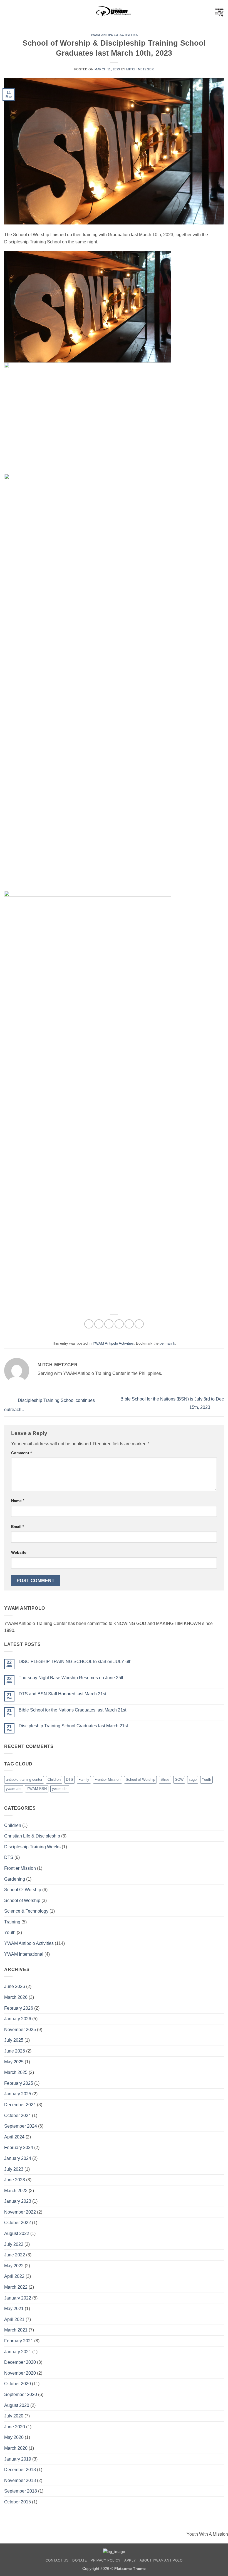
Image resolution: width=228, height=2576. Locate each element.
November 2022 (20, 2212)
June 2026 (15, 1986)
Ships (165, 1780)
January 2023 (18, 2201)
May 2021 (14, 2309)
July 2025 (14, 2040)
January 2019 (18, 2459)
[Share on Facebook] (99, 1324)
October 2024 (18, 2116)
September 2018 (21, 2491)
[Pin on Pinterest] (129, 1324)
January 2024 (18, 2158)
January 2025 (18, 2094)
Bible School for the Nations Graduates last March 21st (72, 1710)
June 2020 (15, 2427)
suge (193, 1780)
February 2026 (19, 2008)
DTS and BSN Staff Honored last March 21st (62, 1694)
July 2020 (14, 2416)
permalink (167, 1343)
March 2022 (16, 2287)
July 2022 (14, 2244)
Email (18, 1527)
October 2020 (18, 2384)
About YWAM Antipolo (161, 2560)
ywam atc (14, 1789)
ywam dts (60, 1789)
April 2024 (14, 2137)
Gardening (15, 1879)
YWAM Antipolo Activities (114, 35)
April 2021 (14, 2319)
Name (18, 1501)
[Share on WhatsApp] (89, 1324)
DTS (70, 1780)
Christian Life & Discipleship (32, 1836)
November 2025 (20, 2030)
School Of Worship (23, 1890)
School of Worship (140, 1780)
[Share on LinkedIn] (139, 1324)
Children (54, 1780)
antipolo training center (24, 1780)
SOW (179, 1780)
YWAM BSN (37, 1789)
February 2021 (19, 2341)
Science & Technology (26, 1911)
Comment (21, 1453)
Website (19, 1552)
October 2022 (18, 2223)
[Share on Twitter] (109, 1324)
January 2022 (18, 2298)
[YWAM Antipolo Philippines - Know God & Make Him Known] (114, 13)
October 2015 (18, 2502)
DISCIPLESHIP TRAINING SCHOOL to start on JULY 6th (75, 1662)
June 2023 (15, 2180)
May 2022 (14, 2266)
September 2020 (21, 2395)
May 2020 (14, 2437)
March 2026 (16, 1997)
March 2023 (16, 2191)
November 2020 (20, 2373)
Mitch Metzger (140, 69)
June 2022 (15, 2255)
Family (84, 1780)
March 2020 (16, 2448)
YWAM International (24, 1954)
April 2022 (14, 2276)
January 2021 (18, 2352)
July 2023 (14, 2169)
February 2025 (19, 2083)
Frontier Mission (107, 1780)
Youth (206, 1780)
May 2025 (14, 2062)
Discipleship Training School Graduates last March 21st (73, 1726)
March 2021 (16, 2330)
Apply (130, 2560)
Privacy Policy (106, 2560)
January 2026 (18, 2019)
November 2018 (20, 2480)
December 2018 (20, 2470)
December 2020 (20, 2362)
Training (12, 1922)
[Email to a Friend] (119, 1324)
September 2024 (21, 2126)
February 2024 (19, 2148)
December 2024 (20, 2105)
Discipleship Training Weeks (32, 1847)
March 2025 (16, 2072)
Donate (80, 2560)
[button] (8, 12)
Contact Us (57, 2560)
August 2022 (17, 2233)
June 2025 (15, 2051)
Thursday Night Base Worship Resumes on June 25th (72, 1678)
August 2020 (17, 2405)
